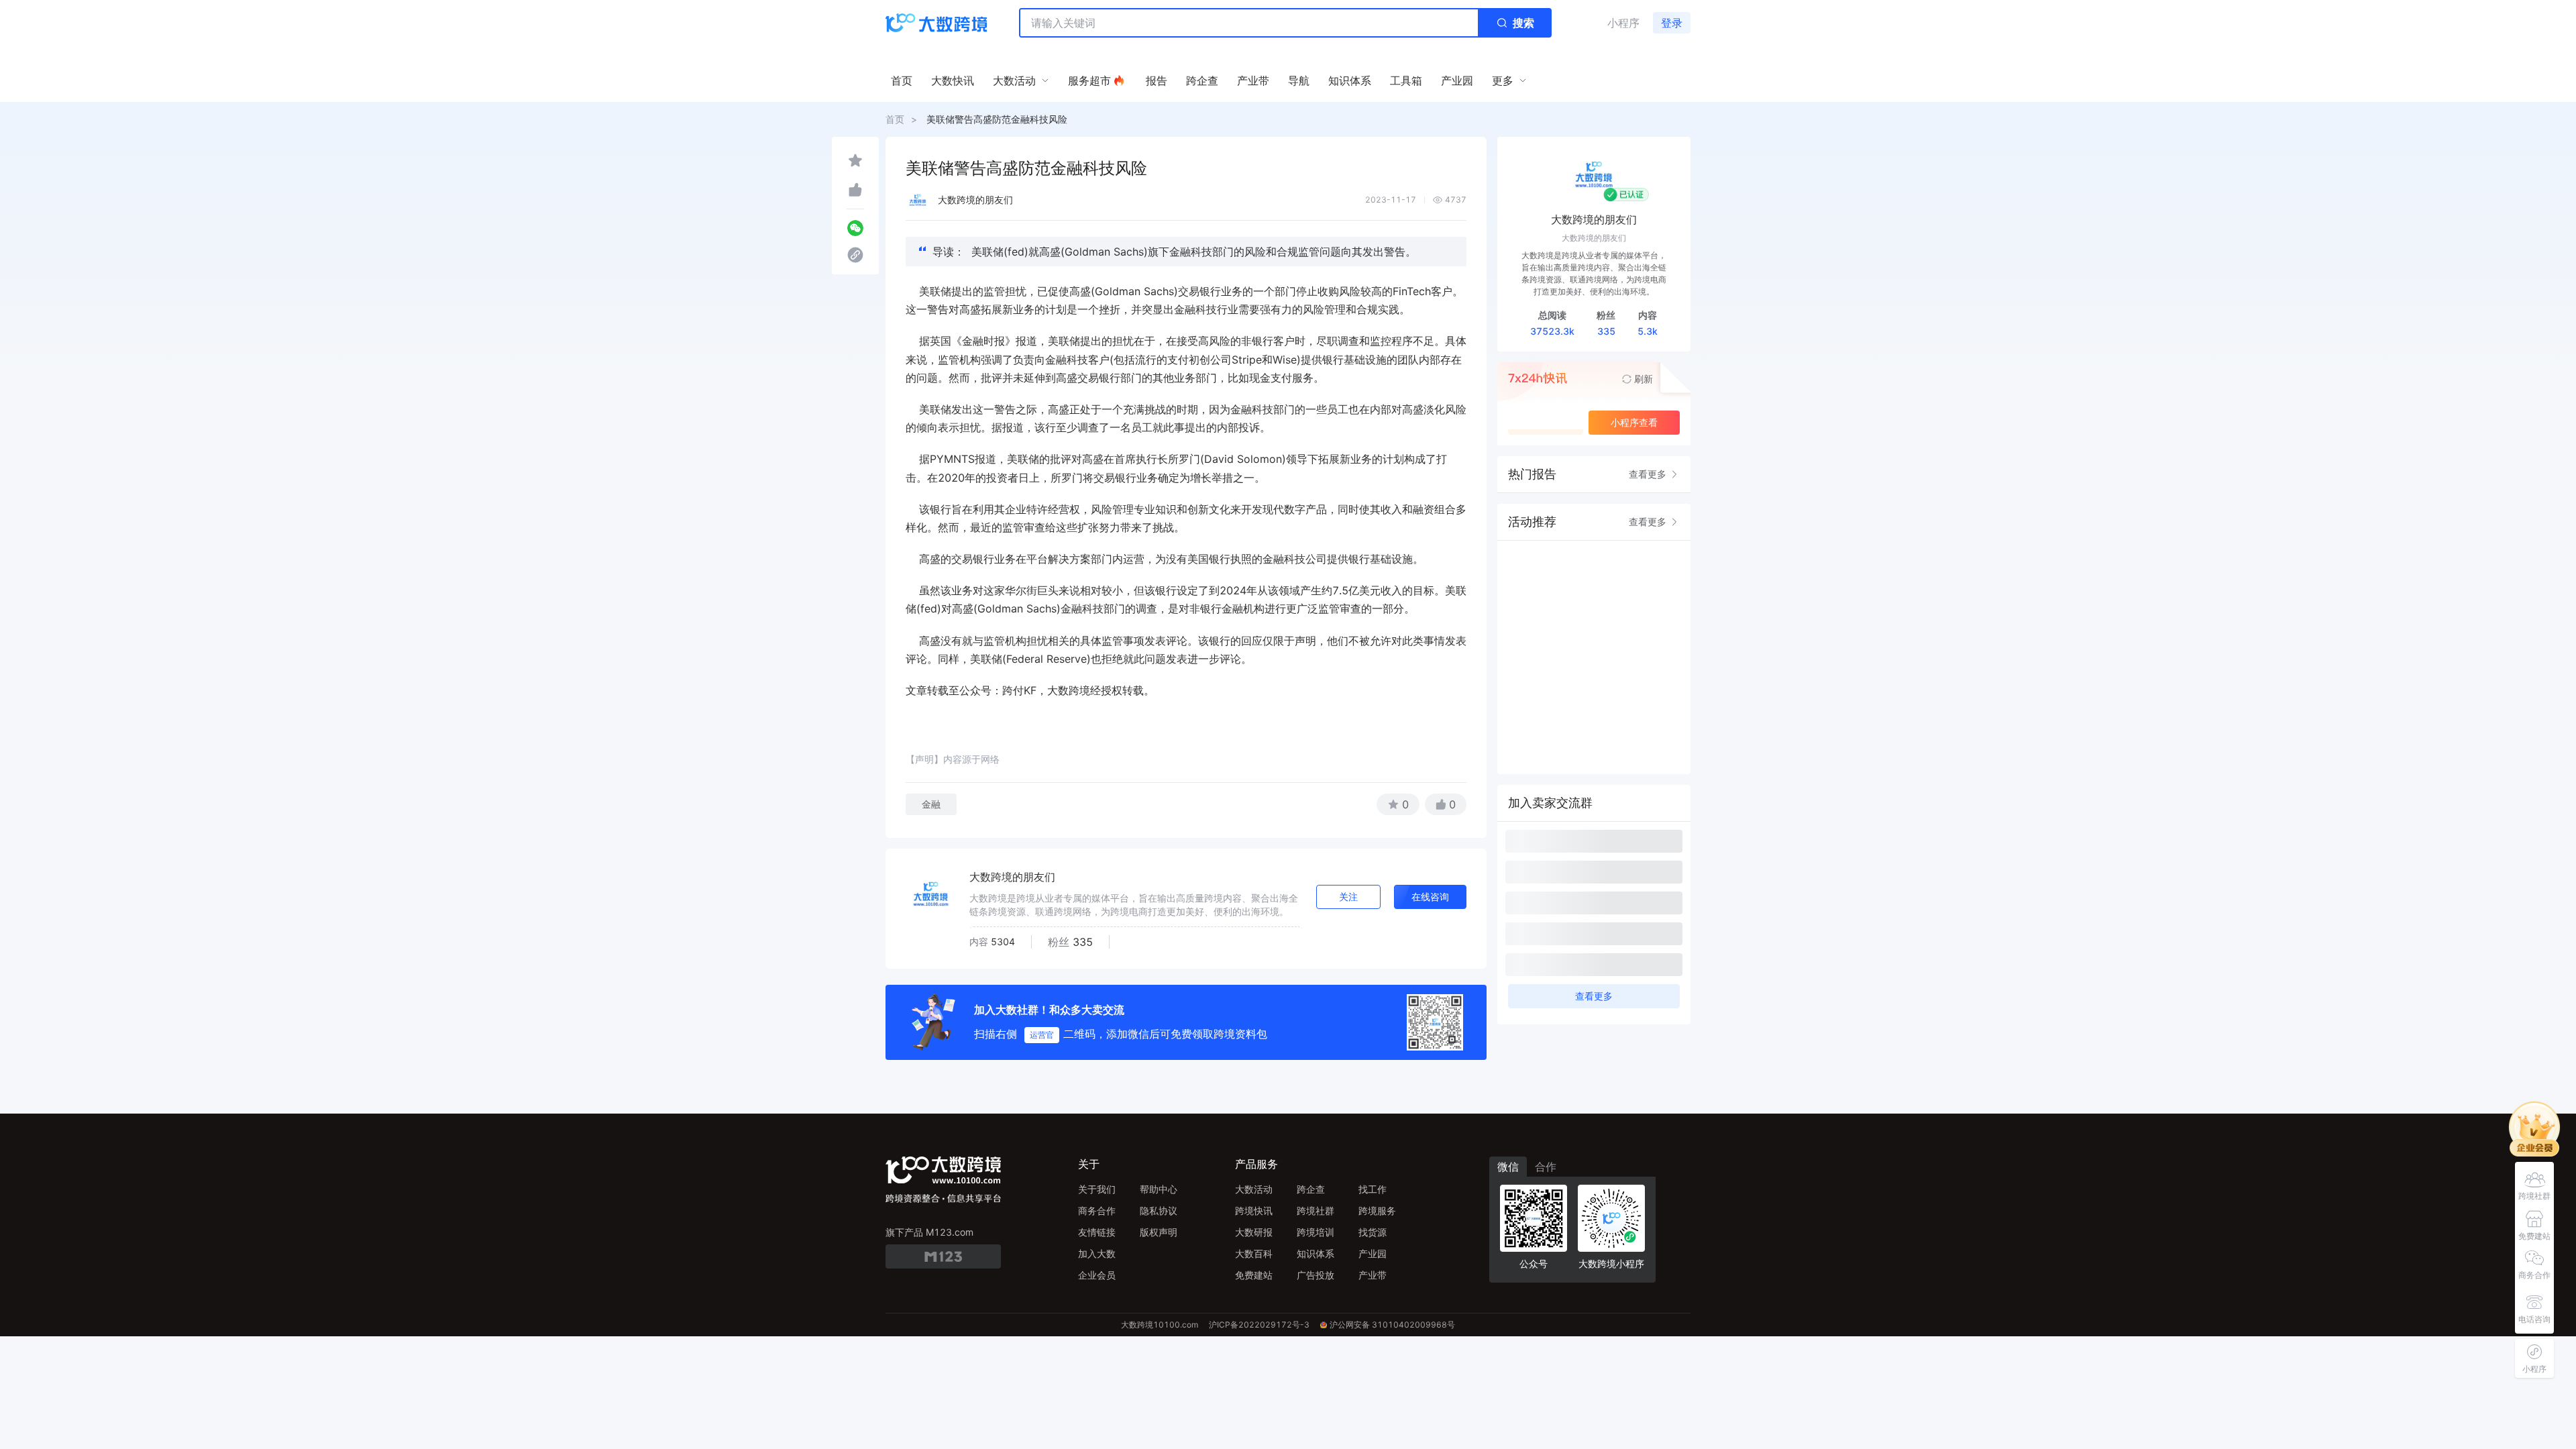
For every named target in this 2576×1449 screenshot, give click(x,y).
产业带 (1373, 1275)
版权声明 (1159, 1232)
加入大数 (1097, 1253)
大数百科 (1254, 1253)
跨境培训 (1316, 1232)
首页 (895, 119)
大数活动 (1254, 1189)
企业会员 (1097, 1275)
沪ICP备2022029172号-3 (1259, 1325)
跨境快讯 (1254, 1211)
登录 (1672, 23)
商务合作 (1097, 1211)
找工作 (1373, 1189)
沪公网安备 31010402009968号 (1392, 1325)
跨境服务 (1377, 1211)
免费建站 (1254, 1275)
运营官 (1042, 1035)
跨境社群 (1316, 1211)
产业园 (1373, 1253)
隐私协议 (1159, 1211)
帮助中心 (1159, 1189)
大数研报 (1254, 1232)
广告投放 (1316, 1275)
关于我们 (1097, 1189)
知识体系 (1316, 1253)
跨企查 (1311, 1189)
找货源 (1373, 1232)
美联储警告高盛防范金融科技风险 (997, 119)
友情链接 (1097, 1232)
